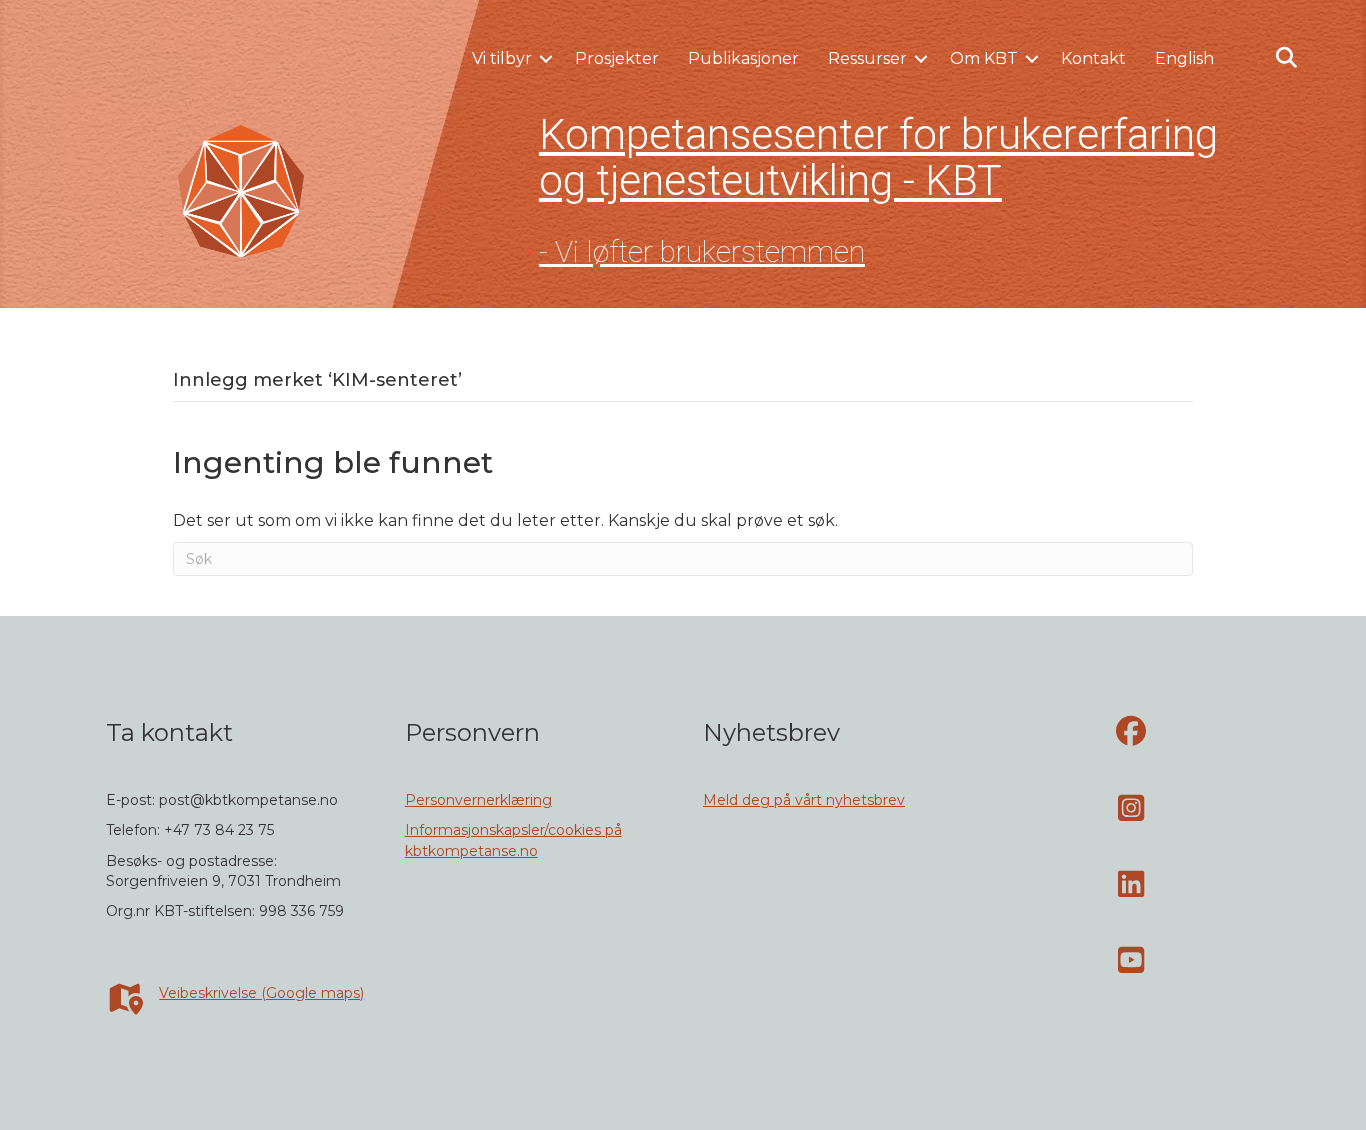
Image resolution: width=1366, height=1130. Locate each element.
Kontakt (1093, 58)
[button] (546, 59)
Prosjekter (617, 58)
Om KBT (984, 58)
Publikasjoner (743, 58)
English (1184, 58)
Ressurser (867, 58)
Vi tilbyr (502, 58)
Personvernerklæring (478, 800)
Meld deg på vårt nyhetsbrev (804, 800)
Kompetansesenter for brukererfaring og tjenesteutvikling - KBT (878, 157)
